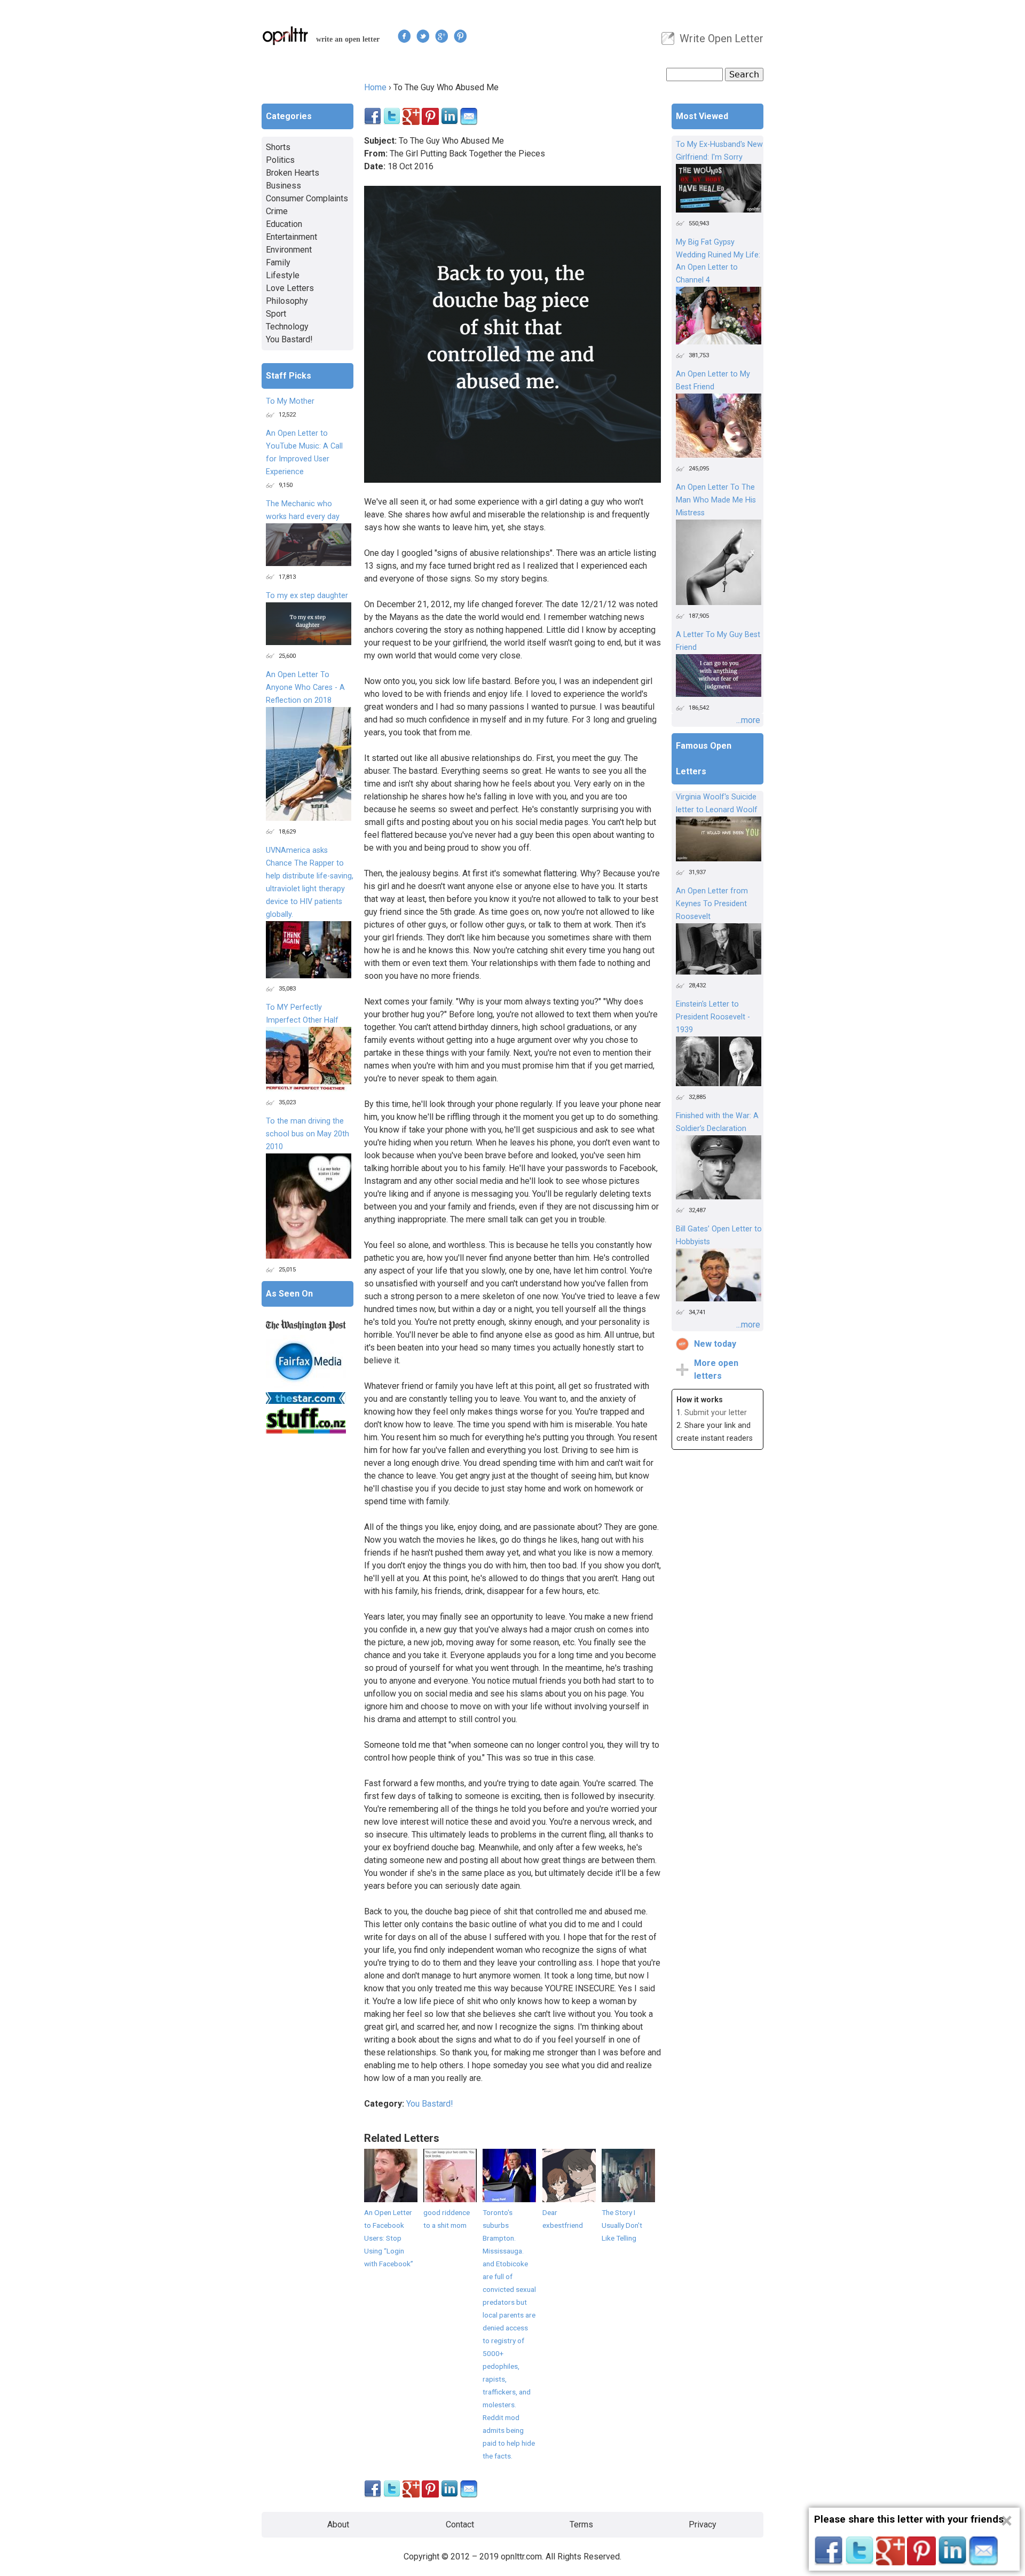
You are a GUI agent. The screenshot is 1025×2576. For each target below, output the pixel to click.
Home (375, 87)
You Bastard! (430, 2104)
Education (284, 224)
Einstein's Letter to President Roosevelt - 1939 (713, 1017)
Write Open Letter (722, 38)
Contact (460, 2524)
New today (715, 1344)
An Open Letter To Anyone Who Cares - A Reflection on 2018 (305, 688)
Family (278, 262)
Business (283, 186)
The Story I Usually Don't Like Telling (622, 2225)
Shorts (278, 147)
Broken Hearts (293, 173)
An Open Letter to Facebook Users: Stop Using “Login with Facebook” (389, 2238)
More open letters (716, 1369)
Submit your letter (716, 1413)
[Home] (286, 36)
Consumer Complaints (307, 198)
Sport (276, 314)
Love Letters (290, 288)
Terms (581, 2524)
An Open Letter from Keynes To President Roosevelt (712, 904)
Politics (280, 160)
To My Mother (290, 401)
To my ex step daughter (307, 596)
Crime (277, 211)
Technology (287, 327)
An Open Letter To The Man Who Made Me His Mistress (716, 500)
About (338, 2524)
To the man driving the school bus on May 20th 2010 (307, 1134)
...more (748, 720)
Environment (289, 250)
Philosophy (287, 301)
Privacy (703, 2524)
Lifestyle (283, 275)
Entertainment (291, 237)
